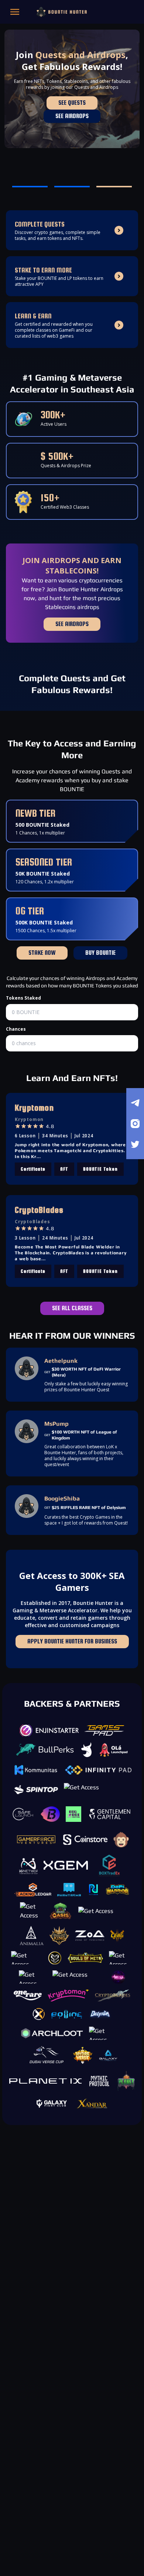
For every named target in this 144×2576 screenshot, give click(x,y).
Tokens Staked (23, 998)
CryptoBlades (39, 1210)
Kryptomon (34, 1108)
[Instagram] (135, 1124)
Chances (16, 1029)
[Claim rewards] (126, 1527)
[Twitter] (135, 1144)
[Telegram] (135, 1103)
